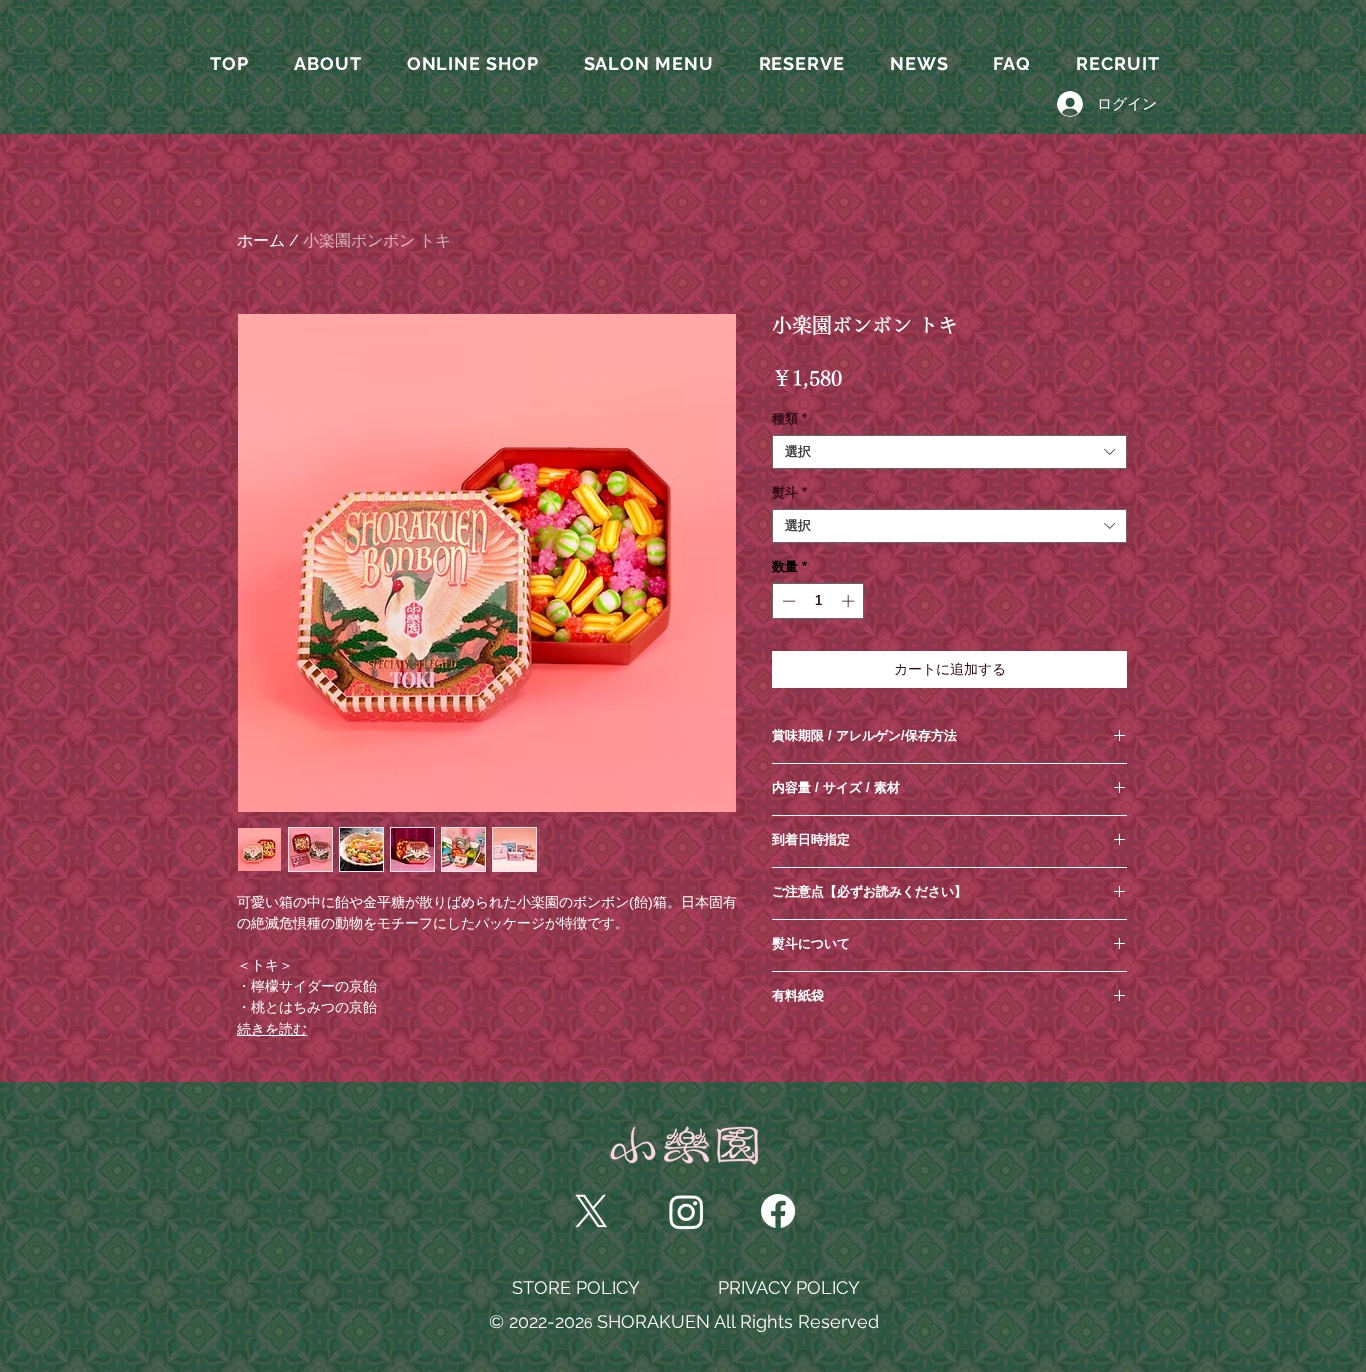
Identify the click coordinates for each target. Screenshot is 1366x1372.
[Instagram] (686, 1211)
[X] (591, 1211)
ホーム (261, 240)
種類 (789, 418)
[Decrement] (787, 601)
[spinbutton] (818, 601)
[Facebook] (778, 1211)
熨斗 (789, 492)
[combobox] (949, 452)
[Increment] (850, 601)
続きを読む (272, 1029)
